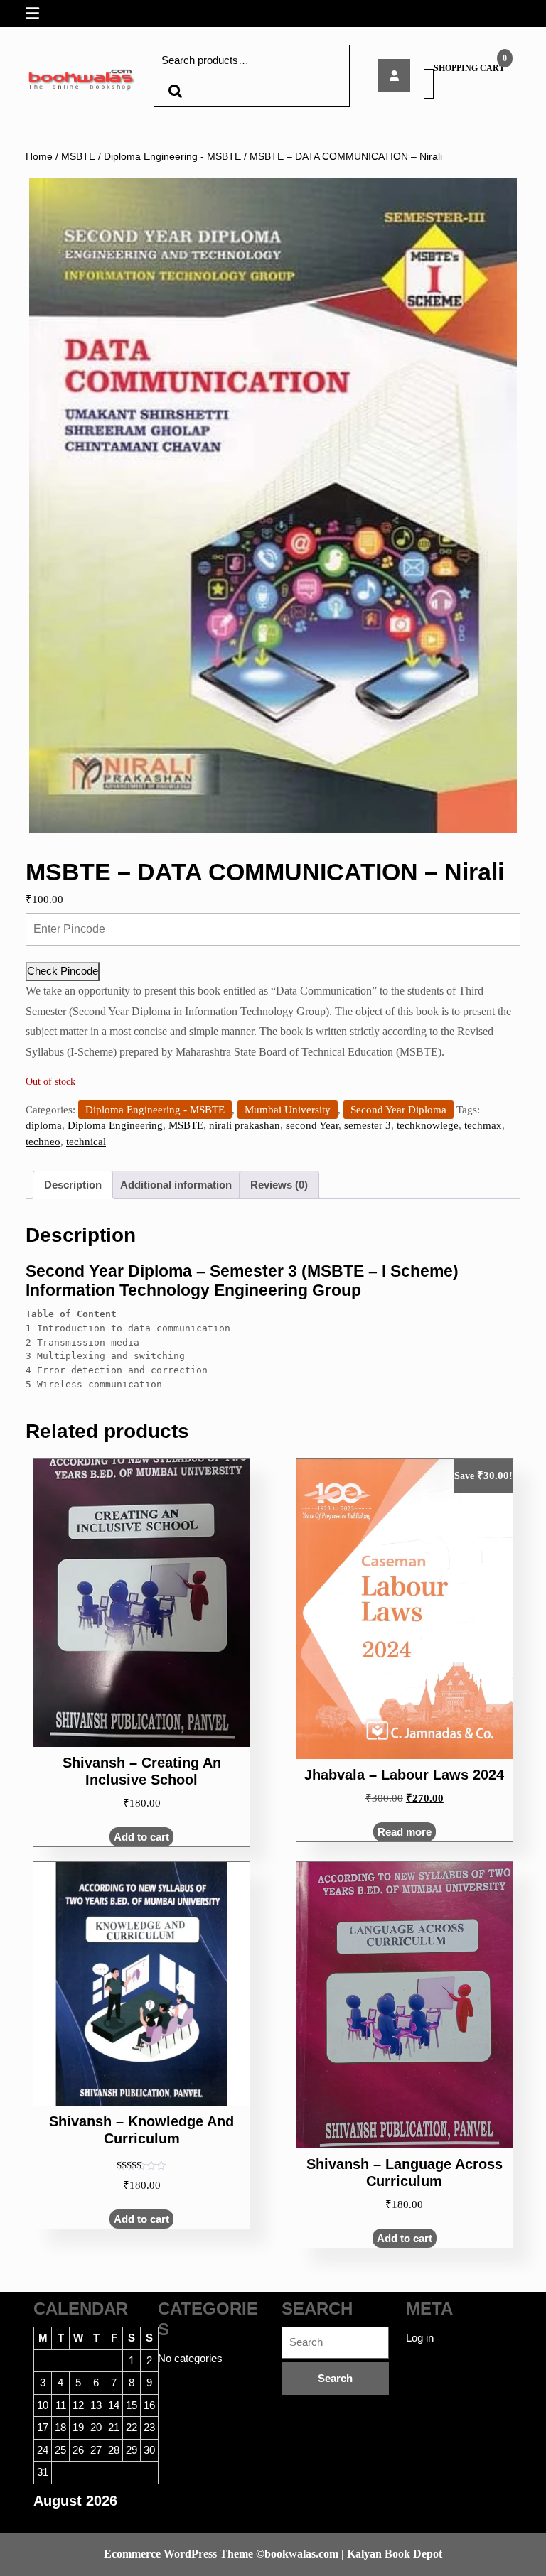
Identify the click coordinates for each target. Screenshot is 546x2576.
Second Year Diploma (398, 1110)
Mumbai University (288, 1110)
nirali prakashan (245, 1125)
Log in (420, 2338)
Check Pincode (63, 971)
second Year (312, 1125)
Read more (405, 1832)
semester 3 (368, 1125)
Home (39, 157)
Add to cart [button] (141, 1837)
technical (86, 1142)
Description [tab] (73, 1185)
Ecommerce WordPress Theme (178, 2554)
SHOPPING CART (469, 68)
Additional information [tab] (176, 1185)
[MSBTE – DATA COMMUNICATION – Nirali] (394, 76)
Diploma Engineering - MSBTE (172, 157)
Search (175, 91)
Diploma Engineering (115, 1125)
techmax (483, 1125)
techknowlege (428, 1125)
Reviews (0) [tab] (279, 1185)
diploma (44, 1125)
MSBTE (78, 157)
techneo (43, 1142)
